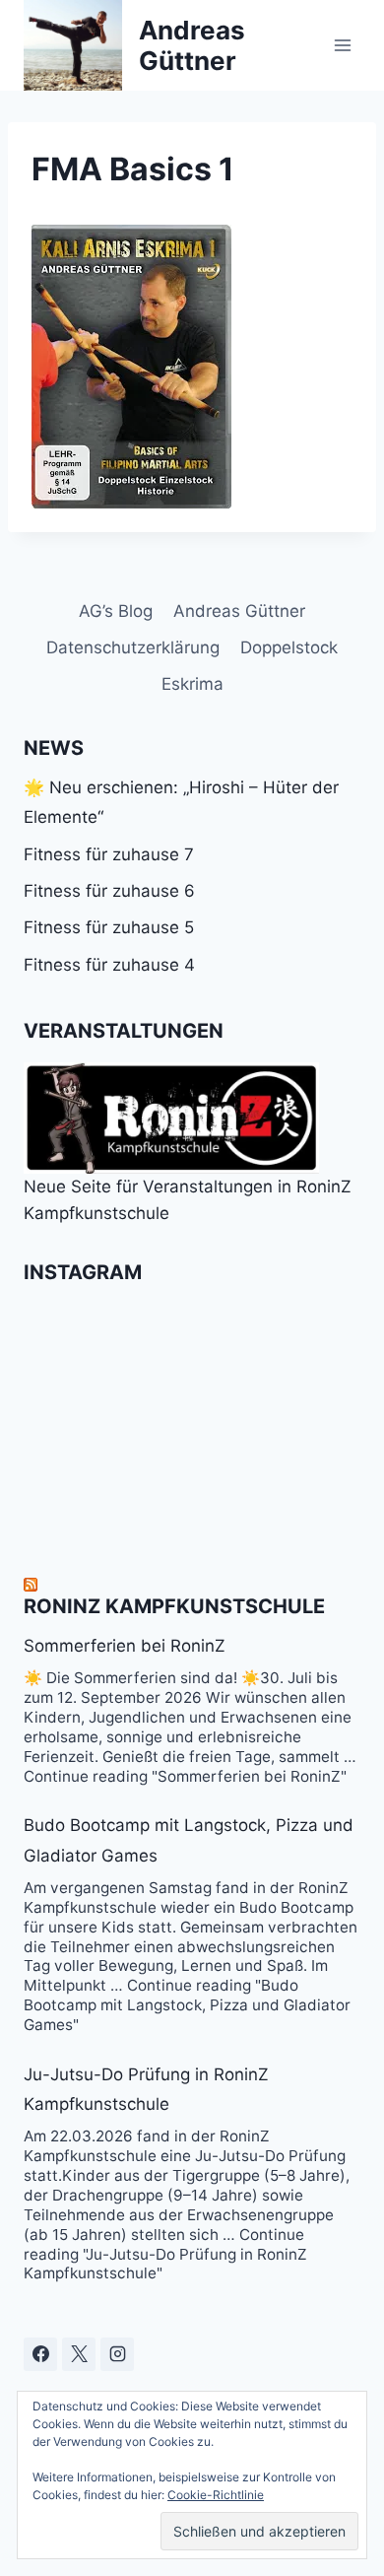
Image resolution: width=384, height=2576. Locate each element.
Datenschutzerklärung (133, 647)
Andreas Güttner (239, 611)
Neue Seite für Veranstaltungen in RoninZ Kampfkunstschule (188, 1200)
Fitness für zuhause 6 (109, 891)
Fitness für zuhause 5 (109, 927)
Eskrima (192, 684)
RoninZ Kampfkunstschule (174, 1606)
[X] (79, 2354)
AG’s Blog (116, 611)
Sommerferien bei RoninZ (125, 1646)
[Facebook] (40, 2354)
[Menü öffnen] (342, 45)
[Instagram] (117, 2354)
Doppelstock (289, 647)
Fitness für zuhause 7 (109, 854)
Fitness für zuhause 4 (109, 965)
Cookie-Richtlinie (216, 2495)
